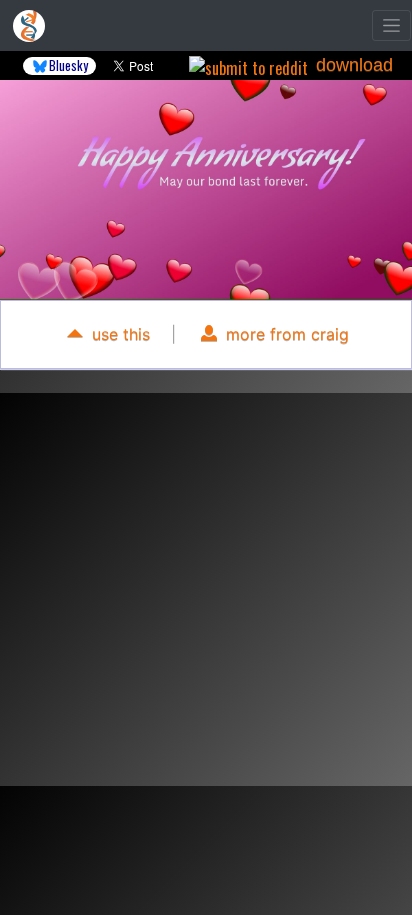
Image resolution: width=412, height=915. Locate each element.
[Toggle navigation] (391, 25)
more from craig (285, 334)
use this (118, 334)
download (354, 65)
